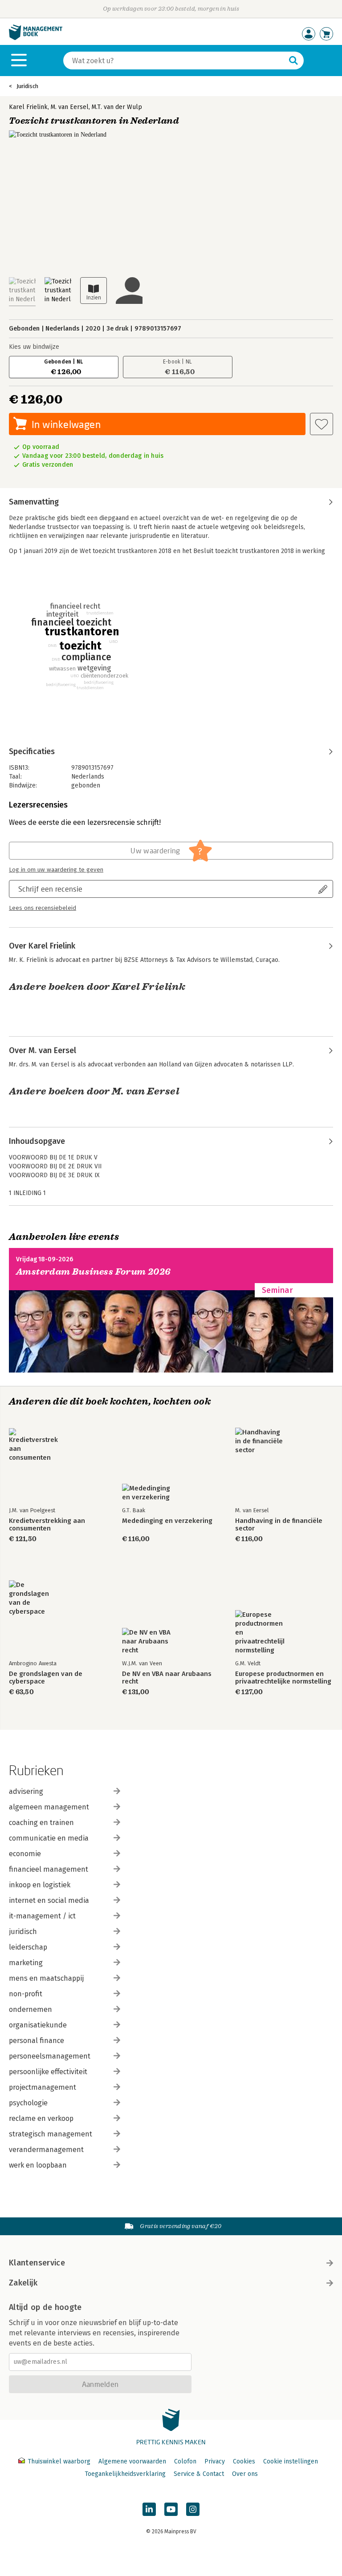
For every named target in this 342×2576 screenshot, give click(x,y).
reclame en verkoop (41, 2118)
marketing (26, 1963)
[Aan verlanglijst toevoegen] (322, 424)
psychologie (28, 2103)
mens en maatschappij (46, 1978)
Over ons (245, 2474)
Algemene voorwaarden (132, 2461)
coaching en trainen (41, 1823)
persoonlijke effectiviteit (48, 2072)
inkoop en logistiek (40, 1885)
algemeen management (49, 1807)
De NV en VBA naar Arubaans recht (167, 1678)
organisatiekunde (38, 2025)
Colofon (185, 2461)
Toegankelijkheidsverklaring (125, 2474)
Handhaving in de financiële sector (279, 1525)
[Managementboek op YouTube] (171, 2509)
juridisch (23, 1932)
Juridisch (27, 86)
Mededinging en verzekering (167, 1521)
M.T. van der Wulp (117, 107)
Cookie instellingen (291, 2461)
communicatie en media (49, 1838)
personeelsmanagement (50, 2056)
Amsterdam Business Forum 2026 (94, 1272)
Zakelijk (23, 2283)
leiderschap (28, 1947)
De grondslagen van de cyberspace (46, 1678)
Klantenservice (37, 2263)
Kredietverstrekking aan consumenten (47, 1525)
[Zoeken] (293, 61)
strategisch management (51, 2134)
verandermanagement (46, 2150)
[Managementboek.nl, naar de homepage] (36, 38)
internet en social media (49, 1900)
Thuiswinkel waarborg (59, 2461)
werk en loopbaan (38, 2165)
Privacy (215, 2461)
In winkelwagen (66, 424)
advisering (26, 1791)
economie (25, 1854)
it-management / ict (42, 1916)
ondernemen (31, 2009)
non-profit (26, 1994)
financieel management (49, 1869)
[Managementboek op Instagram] (193, 2509)
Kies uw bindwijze (34, 347)
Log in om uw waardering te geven (56, 870)
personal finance (37, 2041)
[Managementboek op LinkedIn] (149, 2509)
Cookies (244, 2461)
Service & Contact (199, 2474)
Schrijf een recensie (50, 889)
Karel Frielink (28, 107)
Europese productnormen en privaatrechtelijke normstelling (283, 1678)
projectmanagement (43, 2087)
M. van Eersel (70, 107)
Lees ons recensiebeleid (43, 908)
